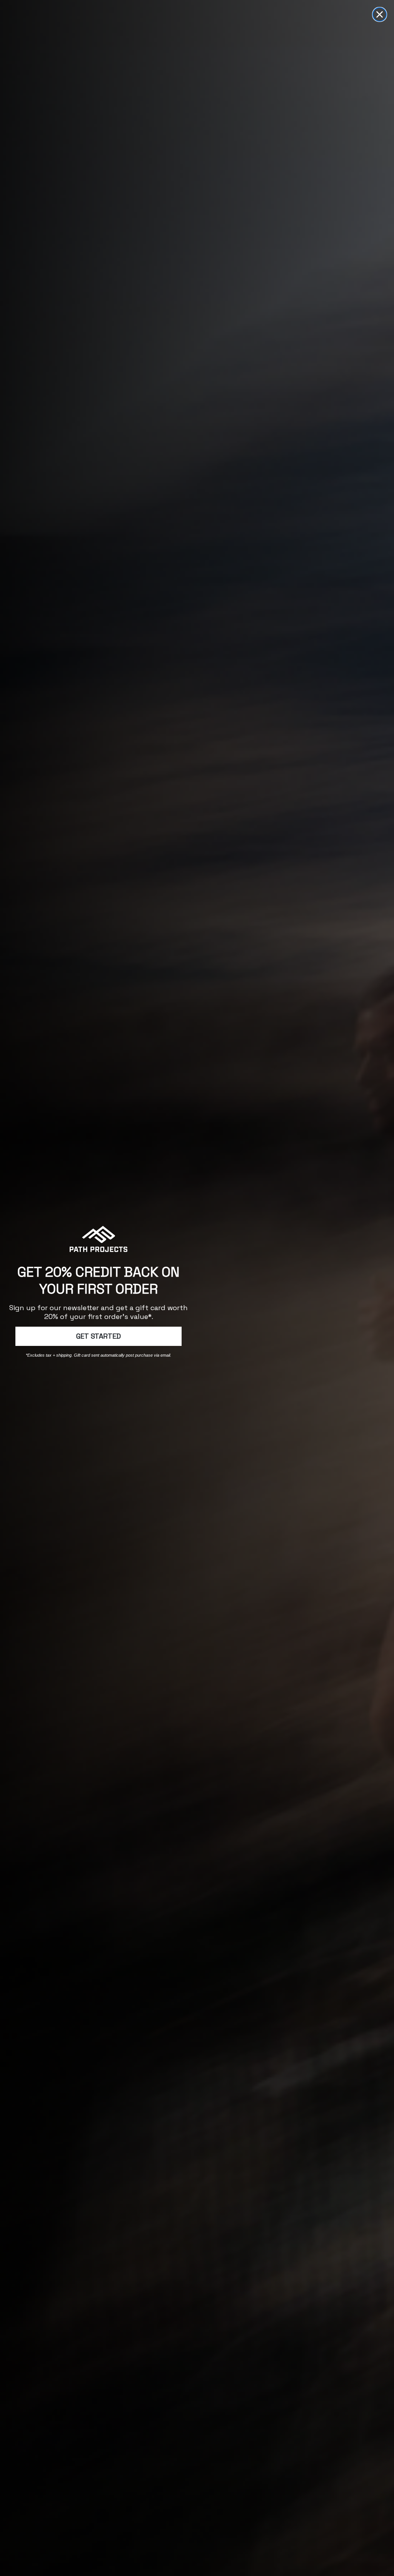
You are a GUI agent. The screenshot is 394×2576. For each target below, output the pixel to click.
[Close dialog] (380, 14)
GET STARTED (98, 1336)
